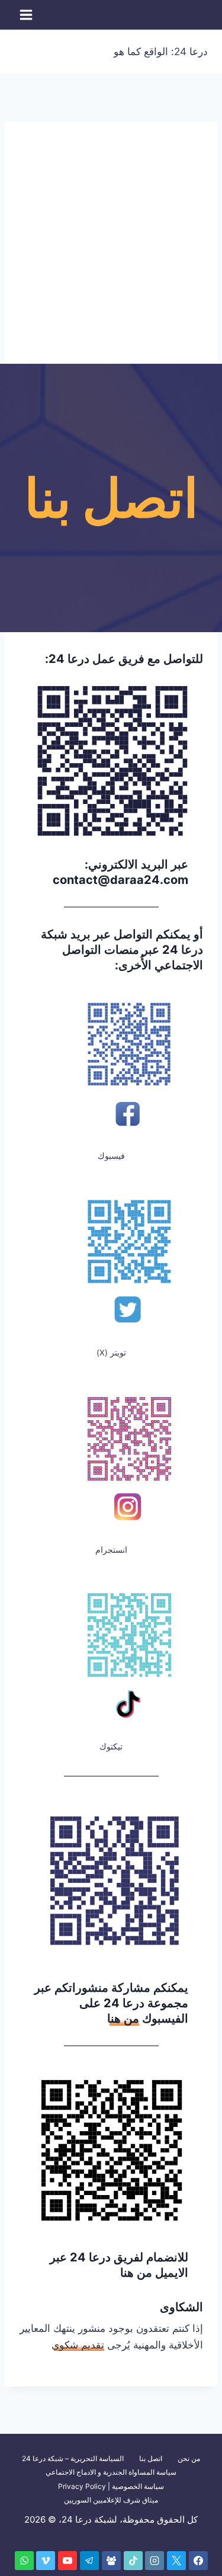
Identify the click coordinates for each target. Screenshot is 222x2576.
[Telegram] (89, 2561)
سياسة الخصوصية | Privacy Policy (111, 2486)
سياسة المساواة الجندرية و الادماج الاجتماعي (111, 2472)
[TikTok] (133, 2561)
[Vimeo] (46, 2561)
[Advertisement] (111, 233)
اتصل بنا (151, 2458)
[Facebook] (198, 2561)
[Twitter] (176, 2561)
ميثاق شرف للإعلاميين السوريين (111, 2500)
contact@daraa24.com (120, 880)
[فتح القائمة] (26, 15)
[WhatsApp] (24, 2561)
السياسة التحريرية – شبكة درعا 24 (73, 2458)
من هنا (123, 2018)
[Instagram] (155, 2561)
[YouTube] (67, 2561)
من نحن (189, 2458)
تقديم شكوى (78, 2345)
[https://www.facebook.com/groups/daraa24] (111, 2561)
